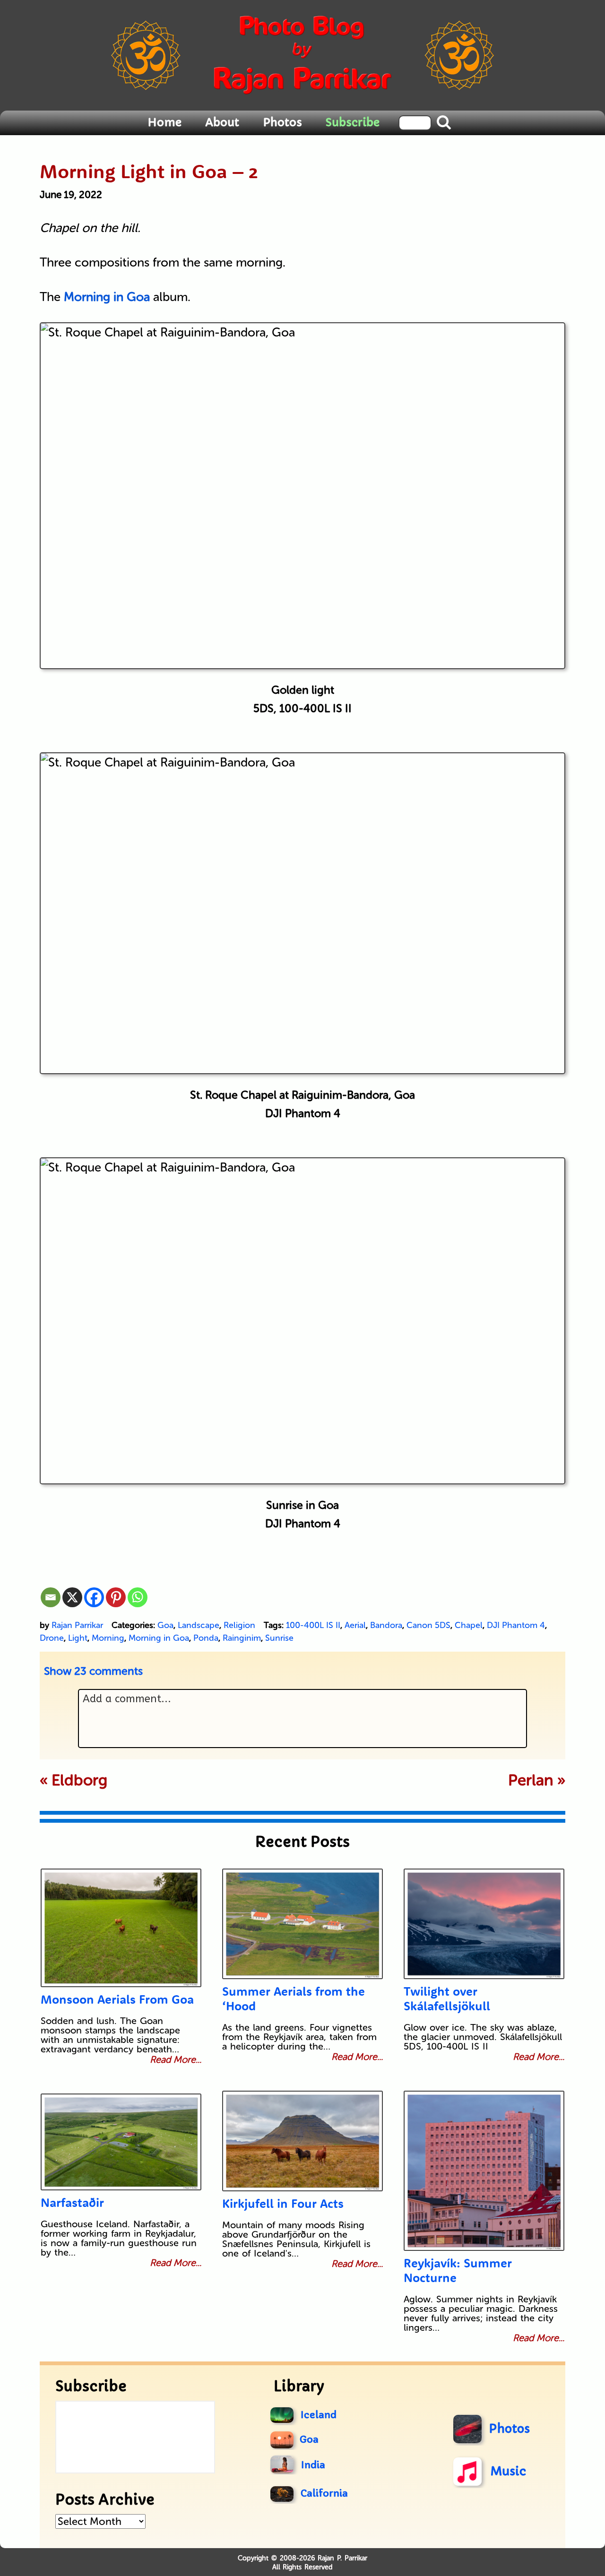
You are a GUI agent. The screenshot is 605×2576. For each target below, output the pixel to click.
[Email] (51, 1597)
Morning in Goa (159, 1638)
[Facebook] (94, 1597)
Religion (239, 1625)
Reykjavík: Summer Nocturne (458, 2270)
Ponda (206, 1638)
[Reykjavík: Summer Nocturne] (484, 2171)
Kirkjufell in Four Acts (283, 2203)
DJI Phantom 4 (516, 1625)
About (222, 122)
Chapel (469, 1625)
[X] (72, 1597)
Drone (52, 1638)
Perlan (531, 1780)
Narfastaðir (72, 2202)
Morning (108, 1638)
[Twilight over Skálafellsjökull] (484, 1924)
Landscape (199, 1625)
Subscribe (353, 122)
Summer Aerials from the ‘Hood (294, 1999)
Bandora (386, 1625)
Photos (282, 122)
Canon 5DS (428, 1625)
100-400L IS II (313, 1625)
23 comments (93, 1671)
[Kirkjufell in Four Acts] (302, 2141)
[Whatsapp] (138, 1597)
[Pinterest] (116, 1597)
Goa (165, 1625)
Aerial (355, 1625)
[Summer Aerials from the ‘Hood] (302, 1924)
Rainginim (242, 1638)
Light (78, 1638)
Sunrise (279, 1638)
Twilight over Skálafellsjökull (447, 1999)
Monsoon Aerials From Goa (117, 1999)
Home (164, 122)
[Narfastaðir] (121, 2142)
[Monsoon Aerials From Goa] (121, 1928)
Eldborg (79, 1780)
